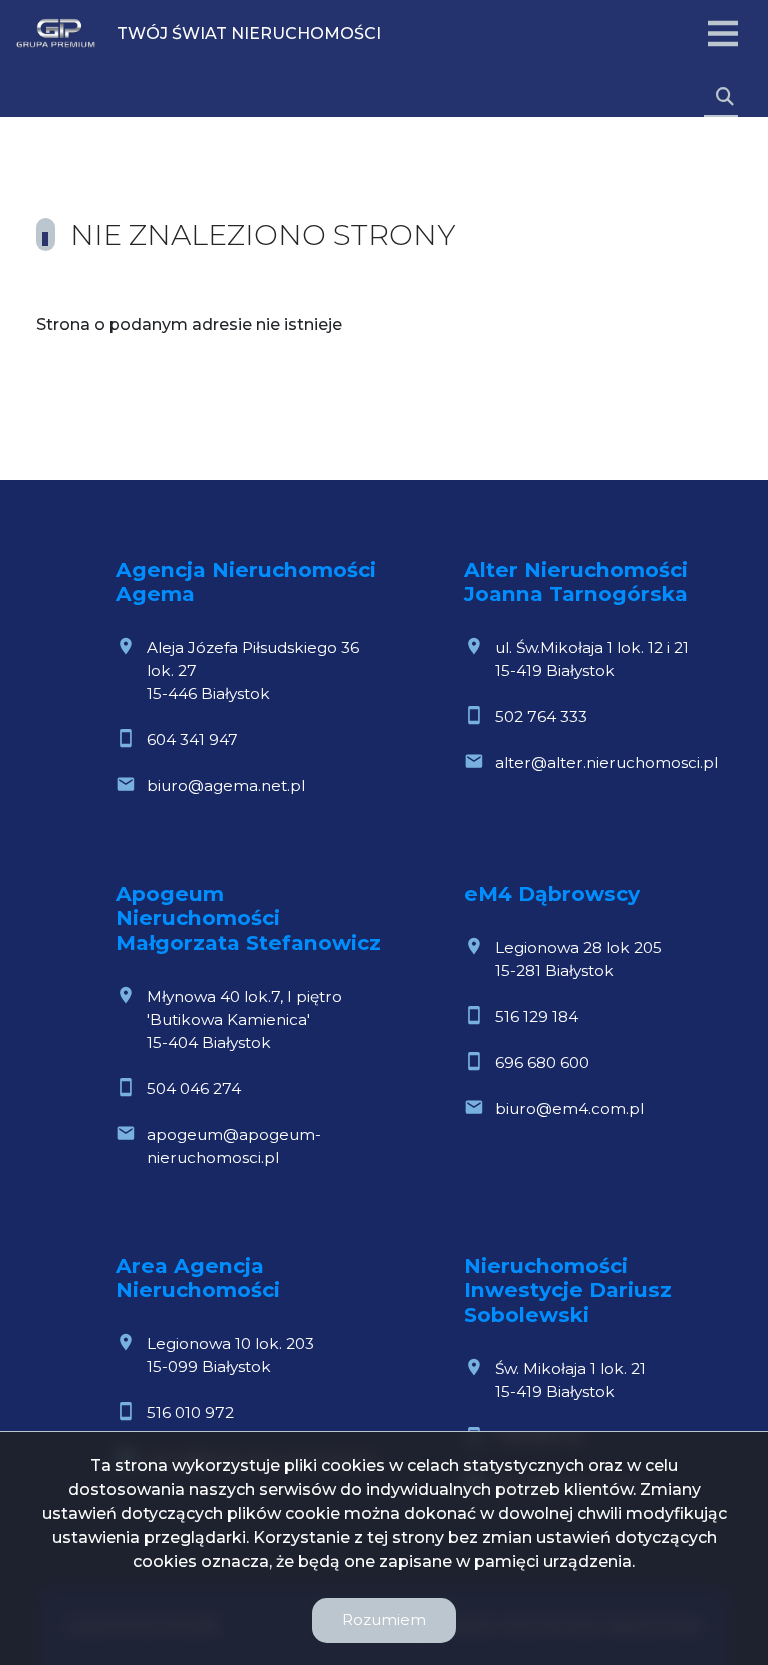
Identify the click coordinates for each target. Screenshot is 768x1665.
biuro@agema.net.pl (226, 785)
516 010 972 (190, 1412)
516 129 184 (536, 1016)
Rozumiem (384, 1619)
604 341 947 (192, 739)
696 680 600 (542, 1062)
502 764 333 (541, 716)
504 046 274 (194, 1088)
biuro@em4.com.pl (569, 1108)
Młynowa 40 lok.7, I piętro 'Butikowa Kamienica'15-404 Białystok (244, 1019)
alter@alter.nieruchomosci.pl (606, 762)
